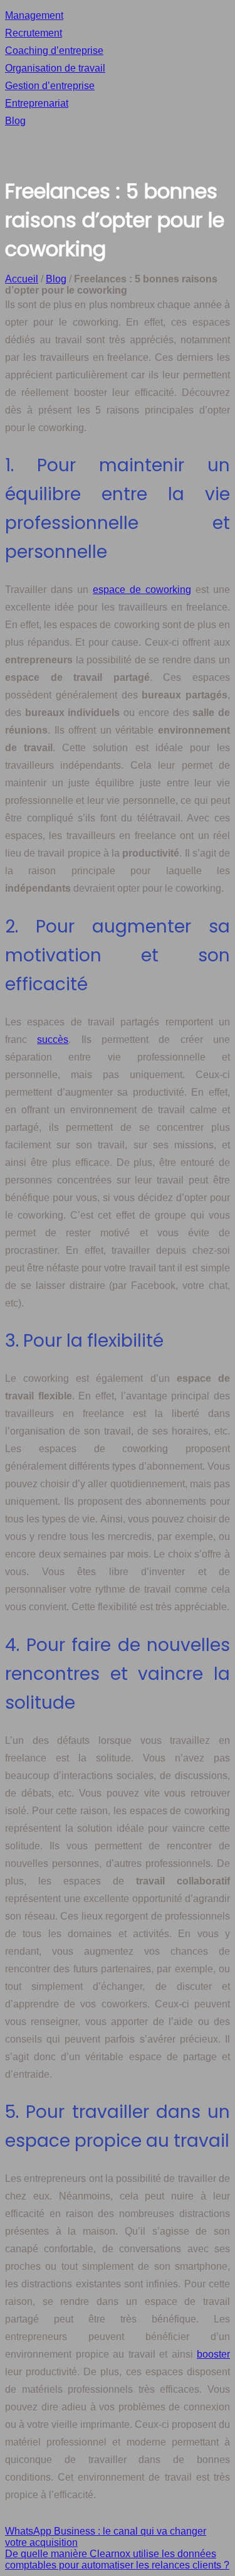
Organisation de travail (55, 68)
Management (34, 15)
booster (213, 2354)
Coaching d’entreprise (54, 51)
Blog (15, 121)
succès (53, 1039)
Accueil (22, 279)
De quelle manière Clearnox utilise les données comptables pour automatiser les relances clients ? (117, 2559)
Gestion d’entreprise (50, 86)
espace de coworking (142, 590)
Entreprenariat (37, 103)
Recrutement (34, 33)
